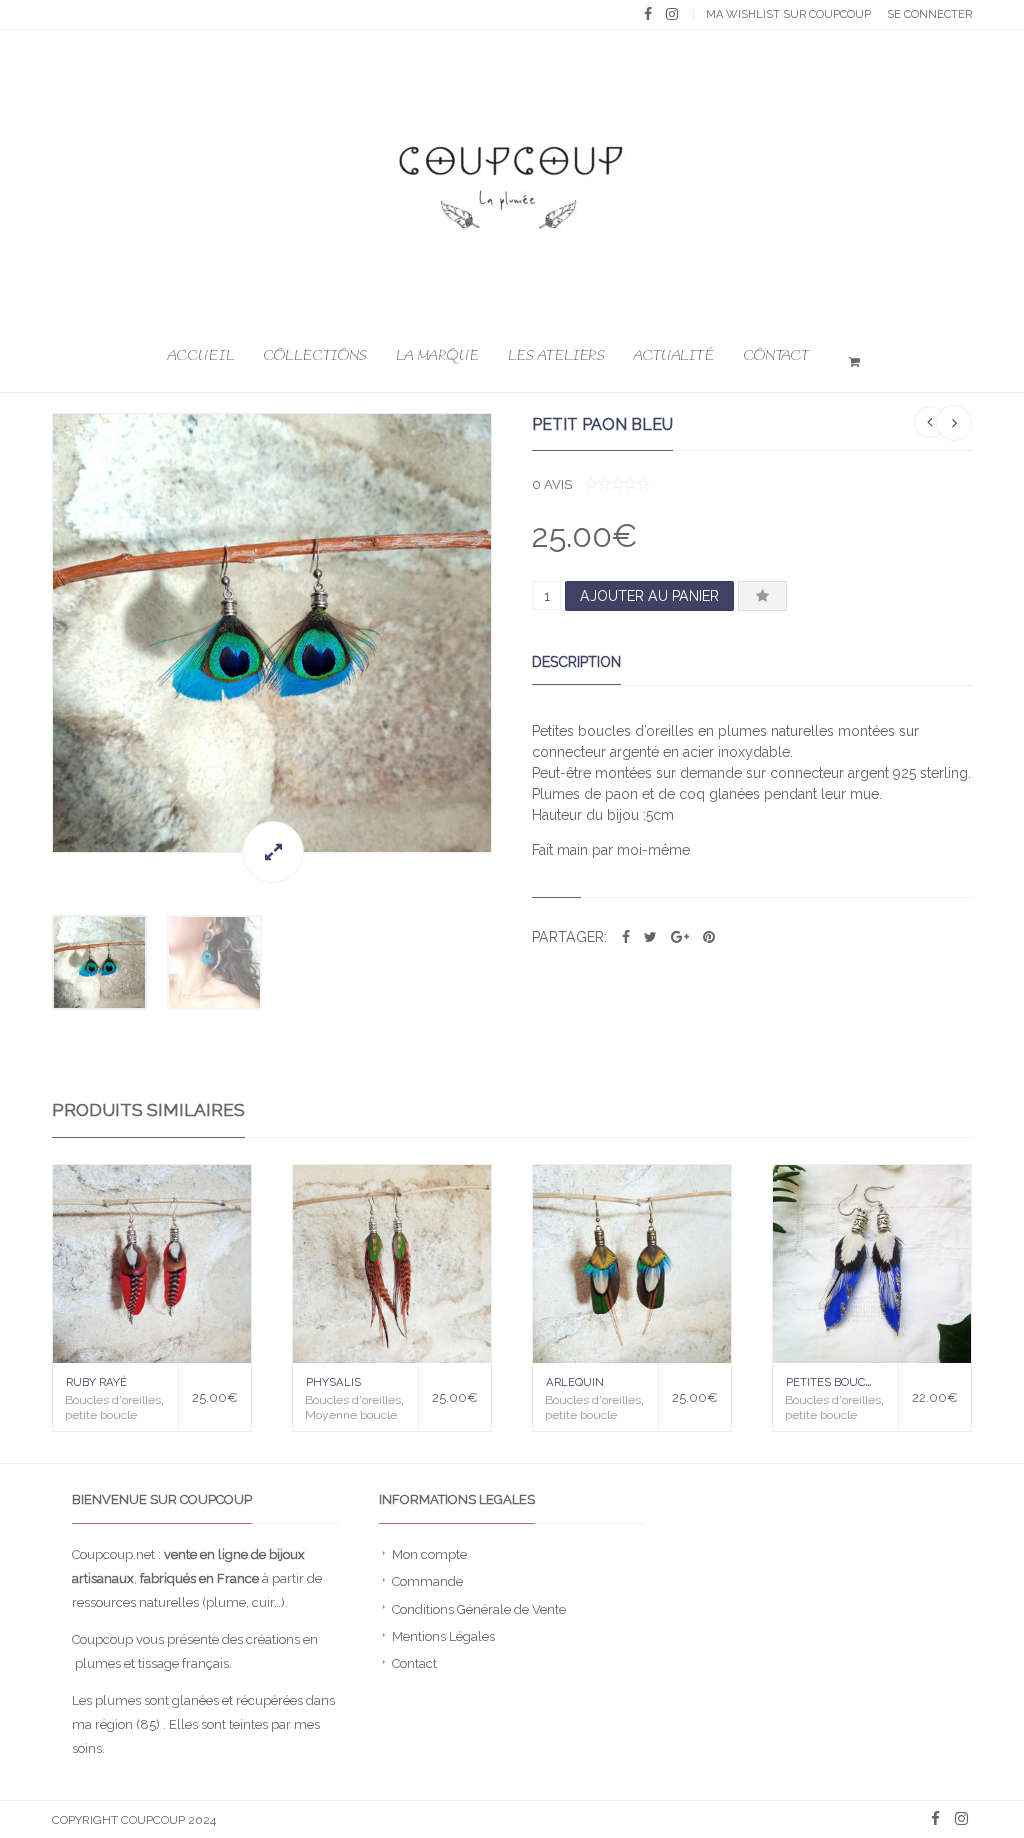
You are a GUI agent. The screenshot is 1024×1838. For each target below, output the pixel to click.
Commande (427, 1581)
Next (512, 632)
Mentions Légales (443, 1636)
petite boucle (101, 1415)
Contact (776, 356)
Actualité (673, 356)
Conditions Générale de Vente (479, 1609)
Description (576, 662)
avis (552, 484)
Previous (32, 632)
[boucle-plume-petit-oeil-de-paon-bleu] (272, 633)
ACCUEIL (201, 356)
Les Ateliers (556, 356)
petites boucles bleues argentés (891, 1382)
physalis (333, 1382)
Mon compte (429, 1554)
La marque (437, 356)
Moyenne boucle (351, 1415)
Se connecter (929, 14)
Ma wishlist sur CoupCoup (788, 14)
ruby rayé (96, 1382)
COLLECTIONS (315, 356)
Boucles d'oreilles (113, 1400)
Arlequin (575, 1382)
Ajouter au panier (649, 596)
